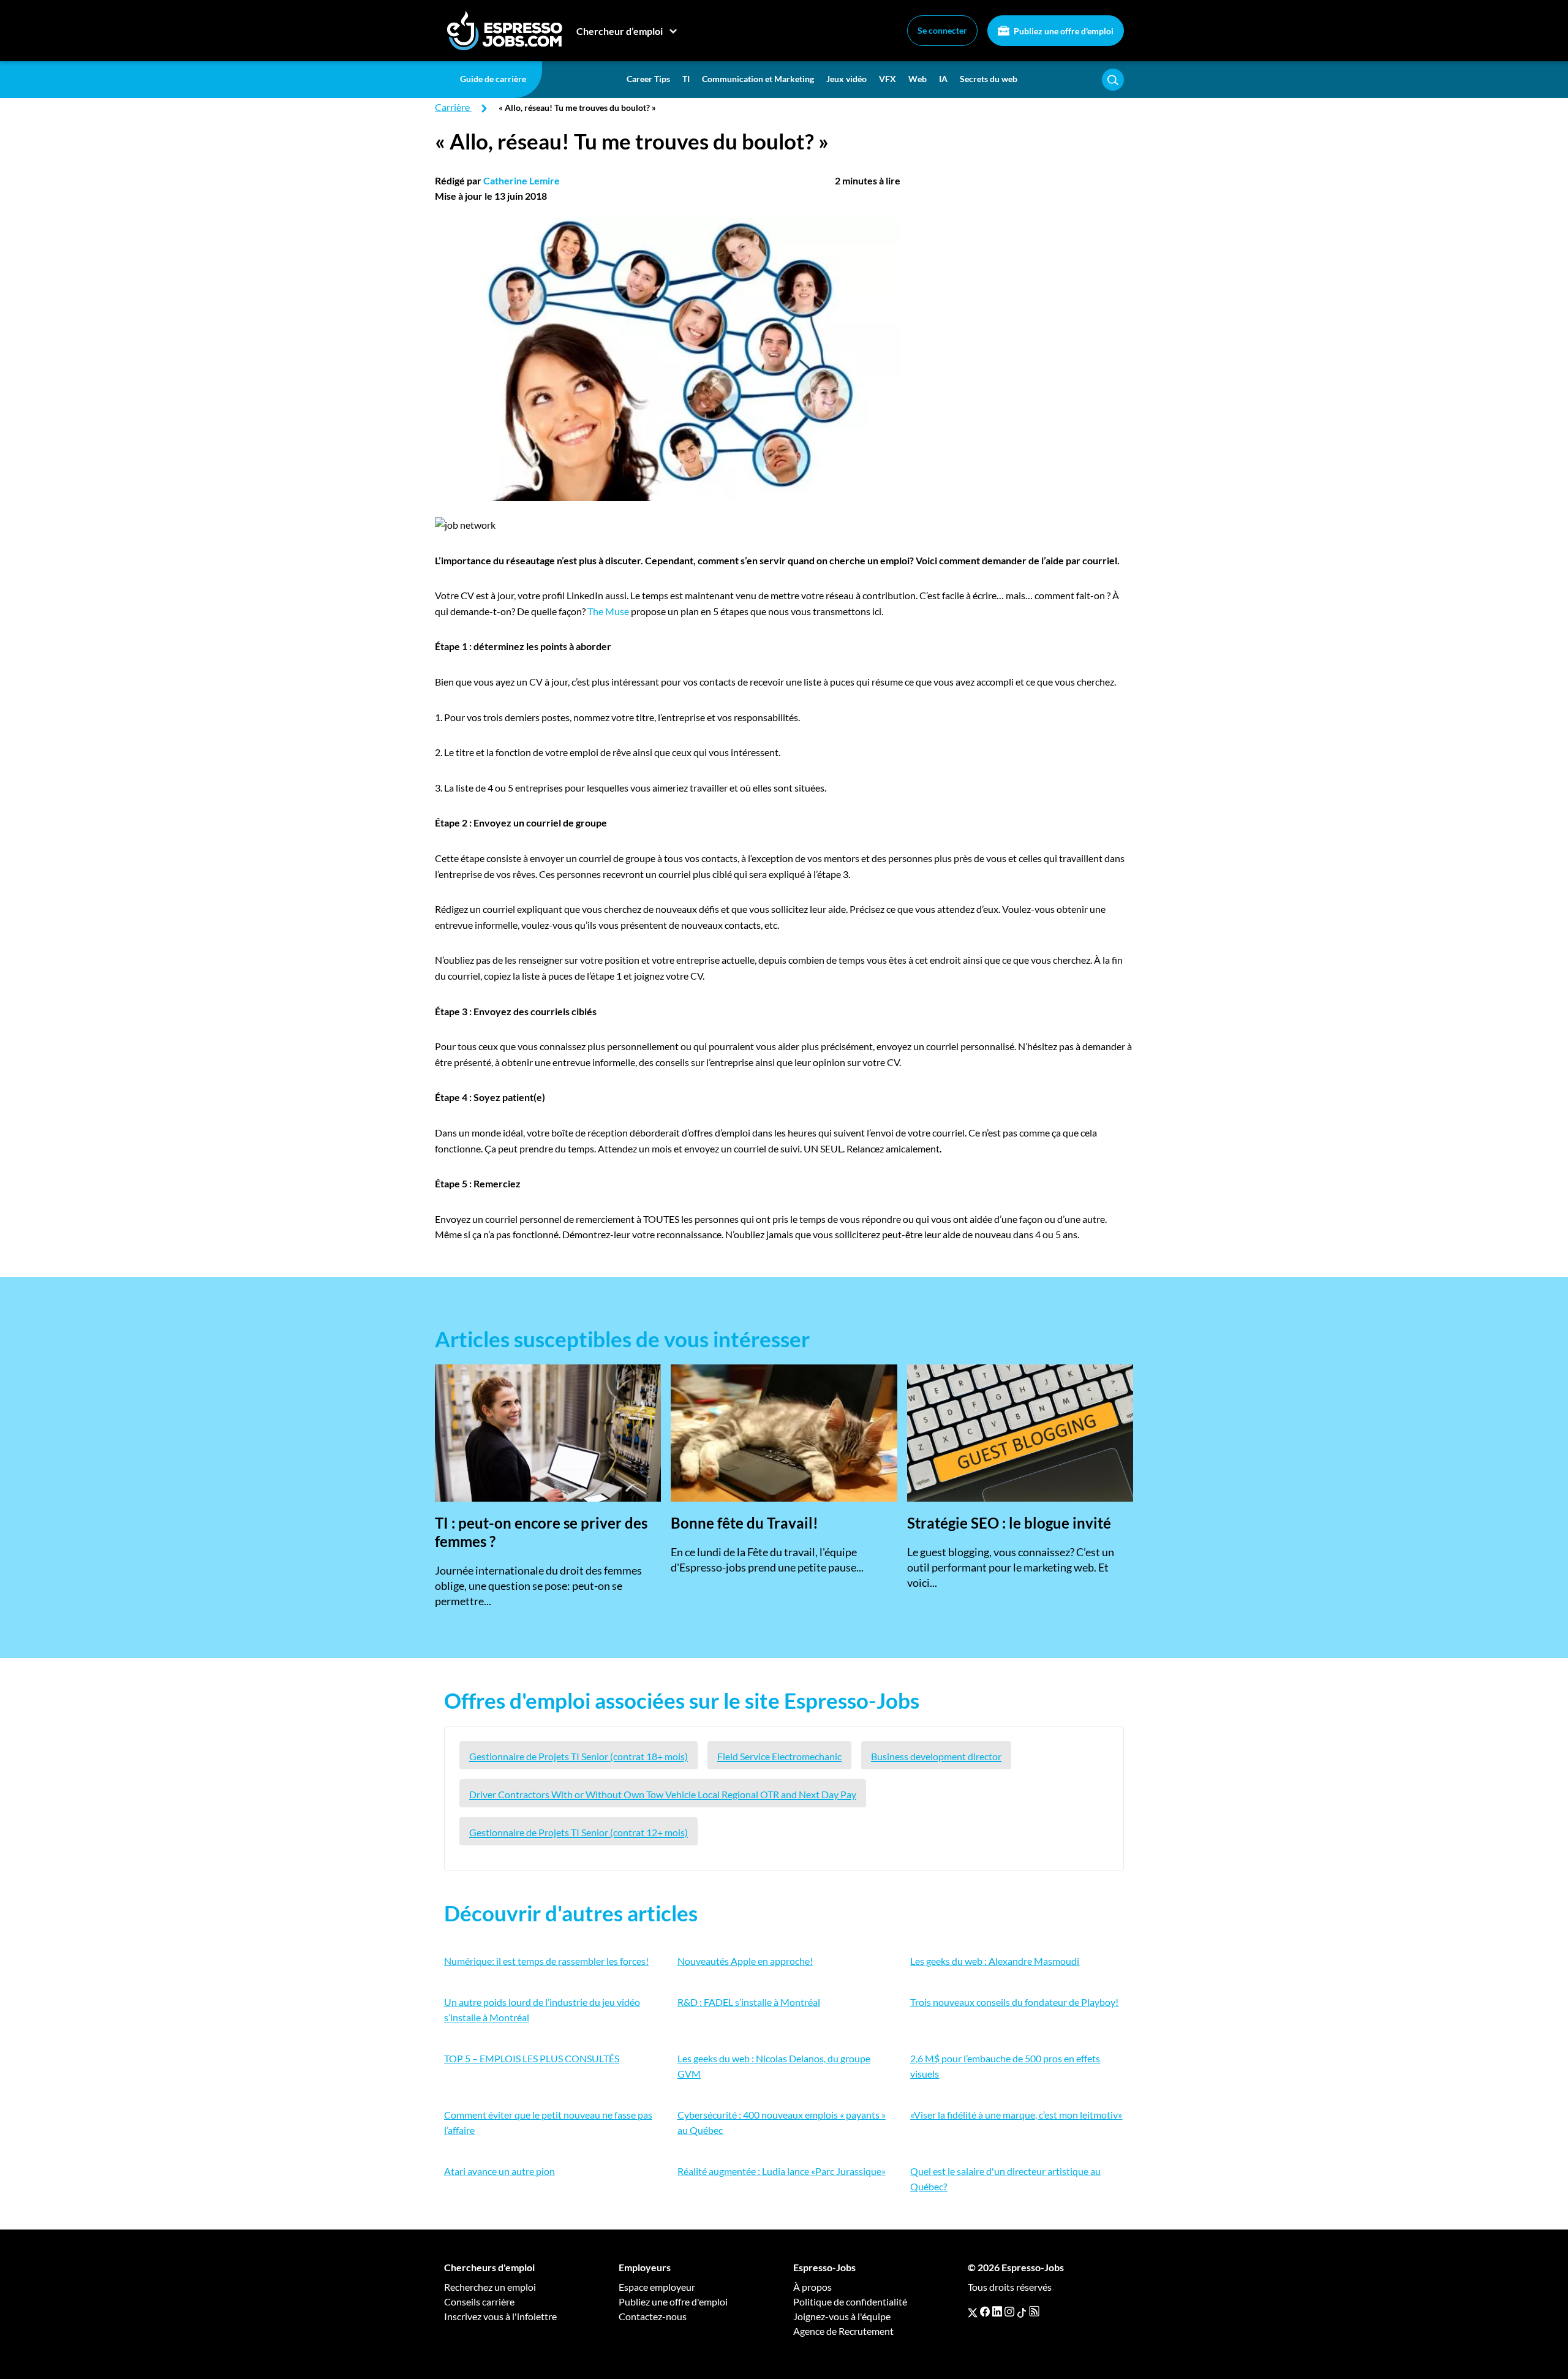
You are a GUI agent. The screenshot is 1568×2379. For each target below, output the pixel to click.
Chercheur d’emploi (620, 31)
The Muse (608, 611)
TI (686, 79)
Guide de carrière (493, 79)
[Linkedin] (997, 2312)
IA (943, 79)
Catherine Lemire (522, 180)
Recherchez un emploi (490, 2287)
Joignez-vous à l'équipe (842, 2316)
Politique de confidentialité (850, 2301)
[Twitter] (973, 2312)
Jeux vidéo (846, 79)
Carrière (452, 107)
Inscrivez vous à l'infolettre (500, 2316)
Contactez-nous (653, 2316)
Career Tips (648, 79)
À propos (812, 2287)
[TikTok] (1022, 2312)
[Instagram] (1009, 2312)
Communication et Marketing (758, 79)
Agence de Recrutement (843, 2331)
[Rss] (1034, 2312)
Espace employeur (657, 2287)
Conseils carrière (479, 2301)
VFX (888, 79)
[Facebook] (985, 2312)
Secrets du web (989, 79)
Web (918, 79)
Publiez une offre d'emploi (1063, 31)
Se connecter (942, 30)
